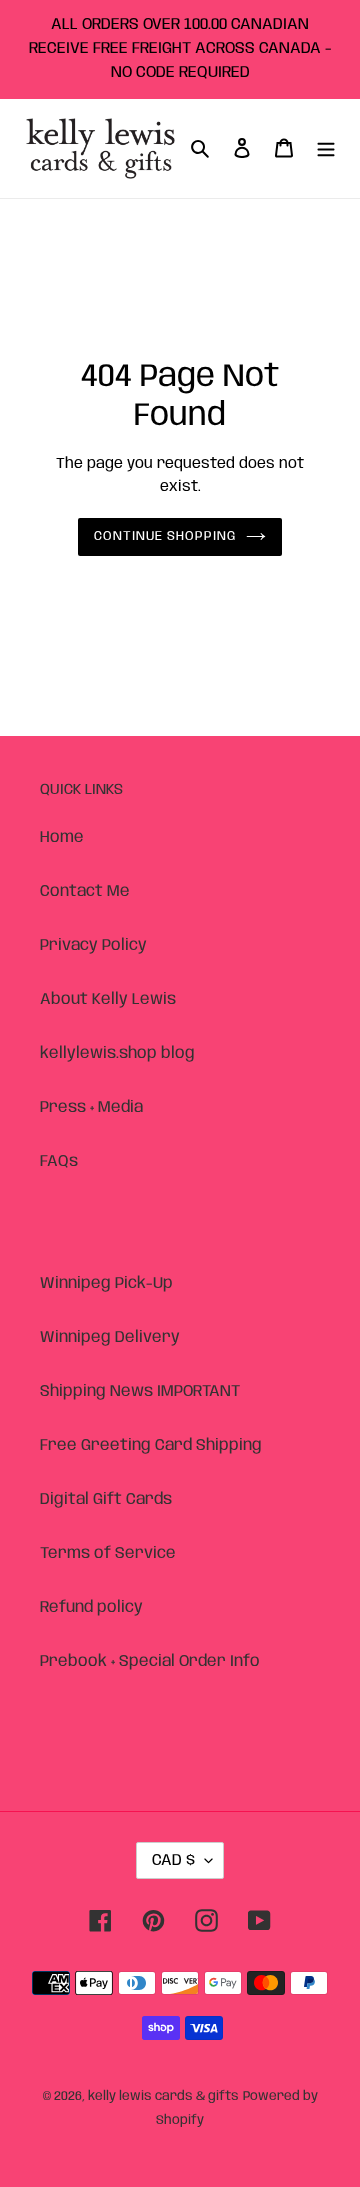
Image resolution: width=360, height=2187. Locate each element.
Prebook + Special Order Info (150, 1661)
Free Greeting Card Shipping (151, 1445)
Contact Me (85, 891)
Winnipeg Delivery (110, 1337)
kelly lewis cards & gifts (163, 2096)
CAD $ (173, 1860)
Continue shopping (165, 536)
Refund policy (91, 1607)
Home (62, 837)
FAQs (59, 1161)
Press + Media (91, 1107)
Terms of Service (108, 1553)
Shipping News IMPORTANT (140, 1391)
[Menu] (326, 149)
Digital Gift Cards (106, 1499)
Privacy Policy (93, 945)
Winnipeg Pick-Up (106, 1283)
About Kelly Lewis (108, 999)
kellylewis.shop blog (117, 1053)
